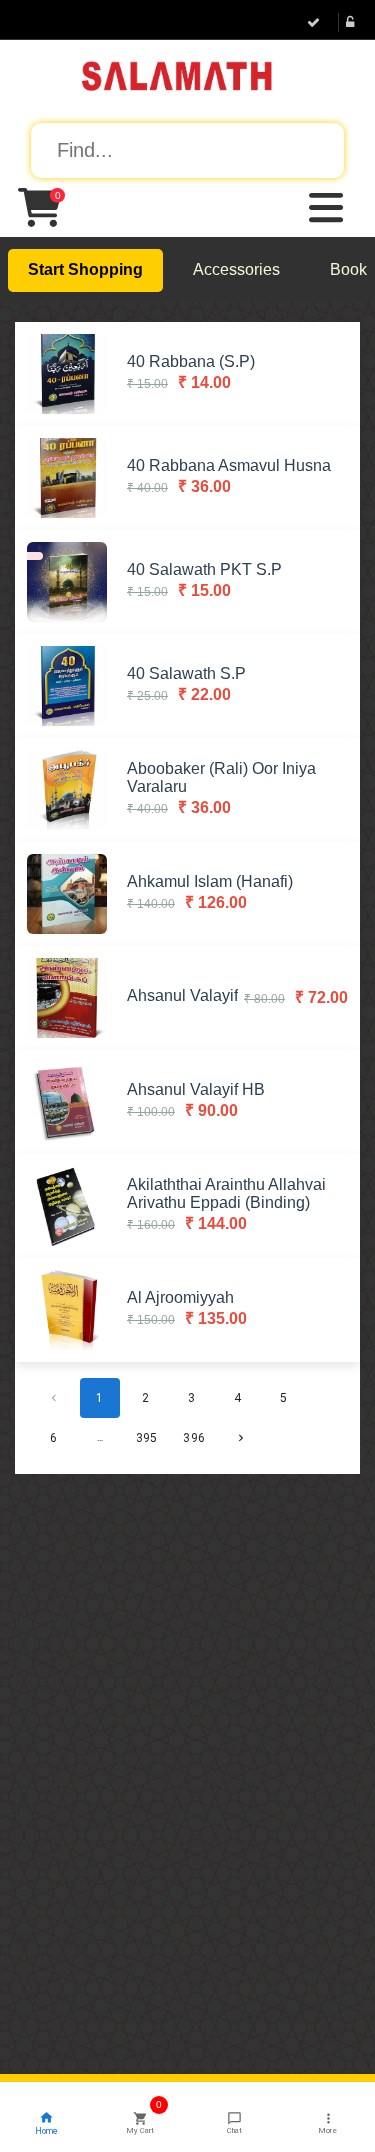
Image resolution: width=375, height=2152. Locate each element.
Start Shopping (85, 269)
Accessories (236, 269)
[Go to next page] (241, 1438)
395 (146, 1438)
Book (348, 269)
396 (193, 1438)
